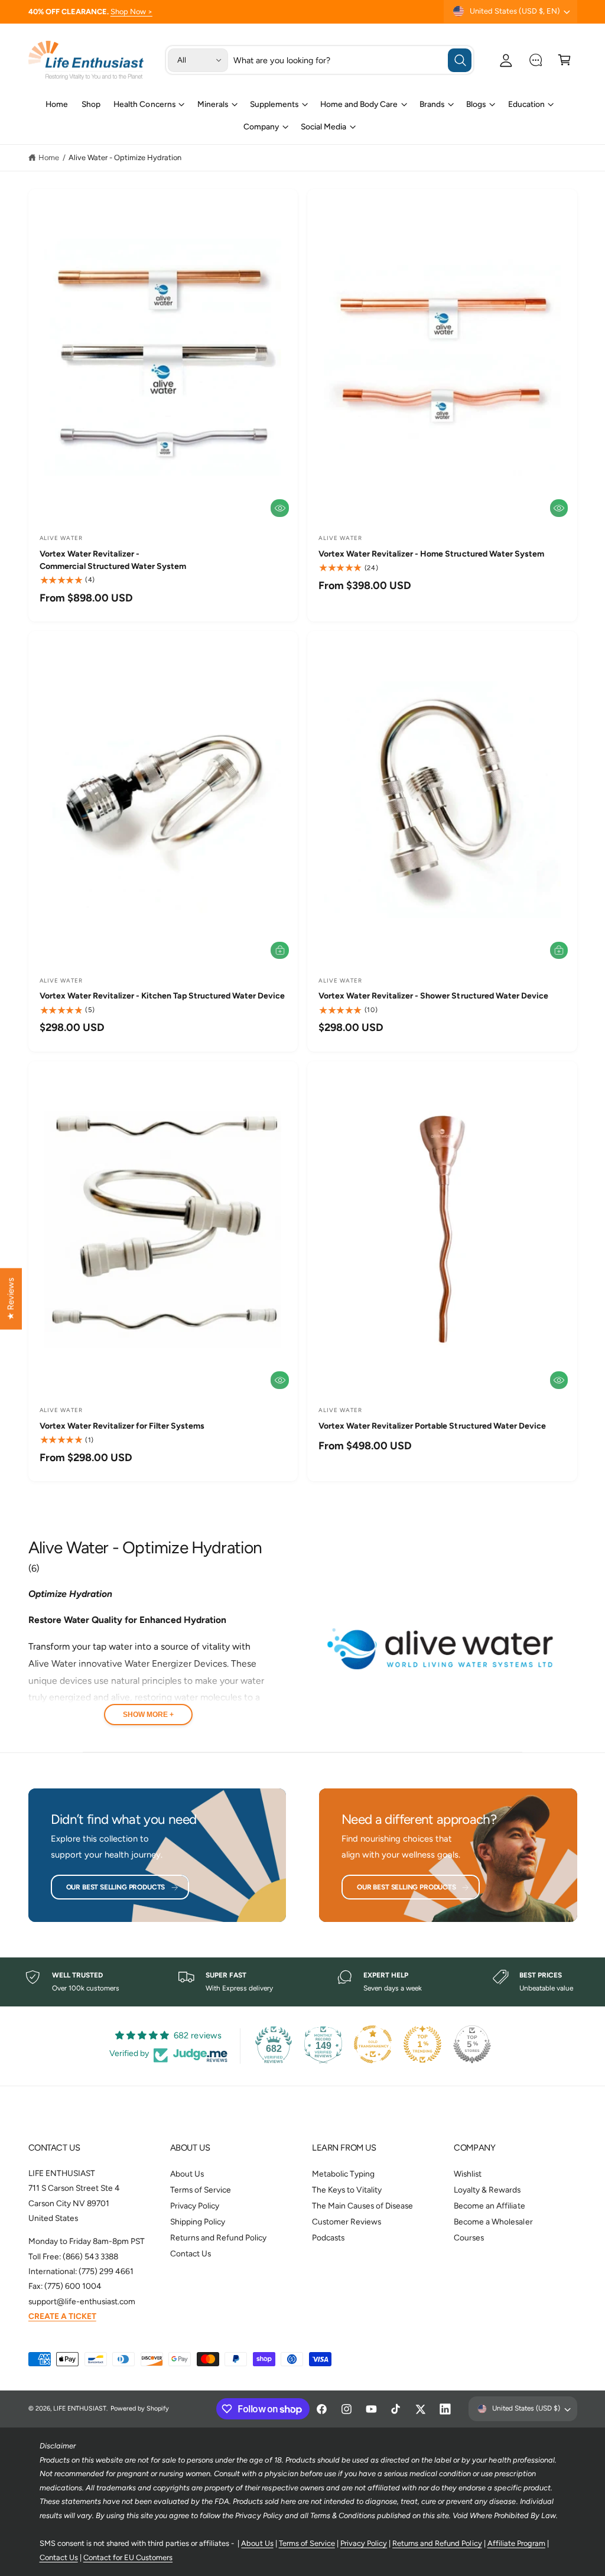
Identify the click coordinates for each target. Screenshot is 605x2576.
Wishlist (468, 2174)
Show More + (148, 1715)
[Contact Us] (536, 60)
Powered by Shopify (140, 2409)
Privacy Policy (195, 2206)
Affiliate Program (516, 2543)
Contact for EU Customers (128, 2557)
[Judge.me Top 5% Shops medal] (472, 2044)
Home (49, 157)
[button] (565, 60)
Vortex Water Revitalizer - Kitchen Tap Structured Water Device (162, 996)
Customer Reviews (347, 2222)
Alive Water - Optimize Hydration (125, 157)
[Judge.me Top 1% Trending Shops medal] (422, 2044)
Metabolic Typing (343, 2174)
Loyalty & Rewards (487, 2190)
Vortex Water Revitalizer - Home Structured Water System (431, 554)
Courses (469, 2237)
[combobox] (353, 60)
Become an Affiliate (489, 2206)
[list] (302, 1982)
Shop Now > (131, 12)
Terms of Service (201, 2190)
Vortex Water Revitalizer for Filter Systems (122, 1426)
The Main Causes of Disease (362, 2206)
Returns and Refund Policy (218, 2237)
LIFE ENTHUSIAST (80, 2409)
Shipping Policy (198, 2222)
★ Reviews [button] (11, 1299)
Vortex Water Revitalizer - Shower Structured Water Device (433, 996)
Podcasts (328, 2237)
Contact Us (191, 2253)
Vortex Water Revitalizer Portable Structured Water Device (432, 1426)
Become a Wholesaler (493, 2222)
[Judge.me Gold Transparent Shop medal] (373, 2044)
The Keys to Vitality (347, 2190)
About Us (187, 2174)
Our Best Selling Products (116, 1887)
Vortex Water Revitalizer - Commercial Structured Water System (113, 560)
